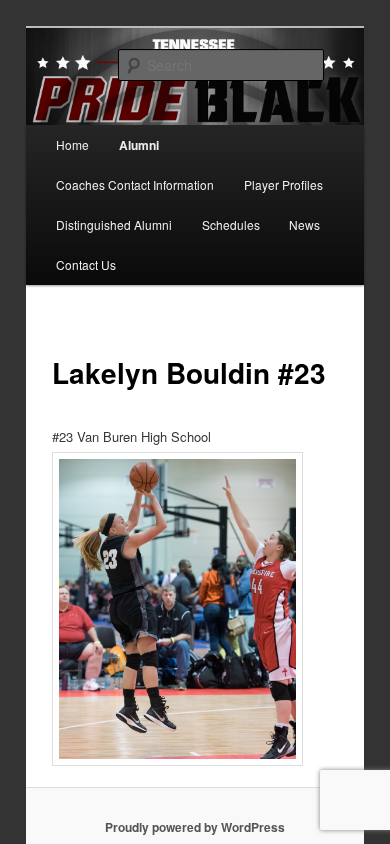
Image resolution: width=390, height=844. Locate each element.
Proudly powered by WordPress (195, 827)
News (304, 224)
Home (72, 144)
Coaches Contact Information (135, 184)
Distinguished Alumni (114, 224)
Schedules (231, 224)
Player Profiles (283, 184)
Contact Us (86, 264)
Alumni (139, 145)
